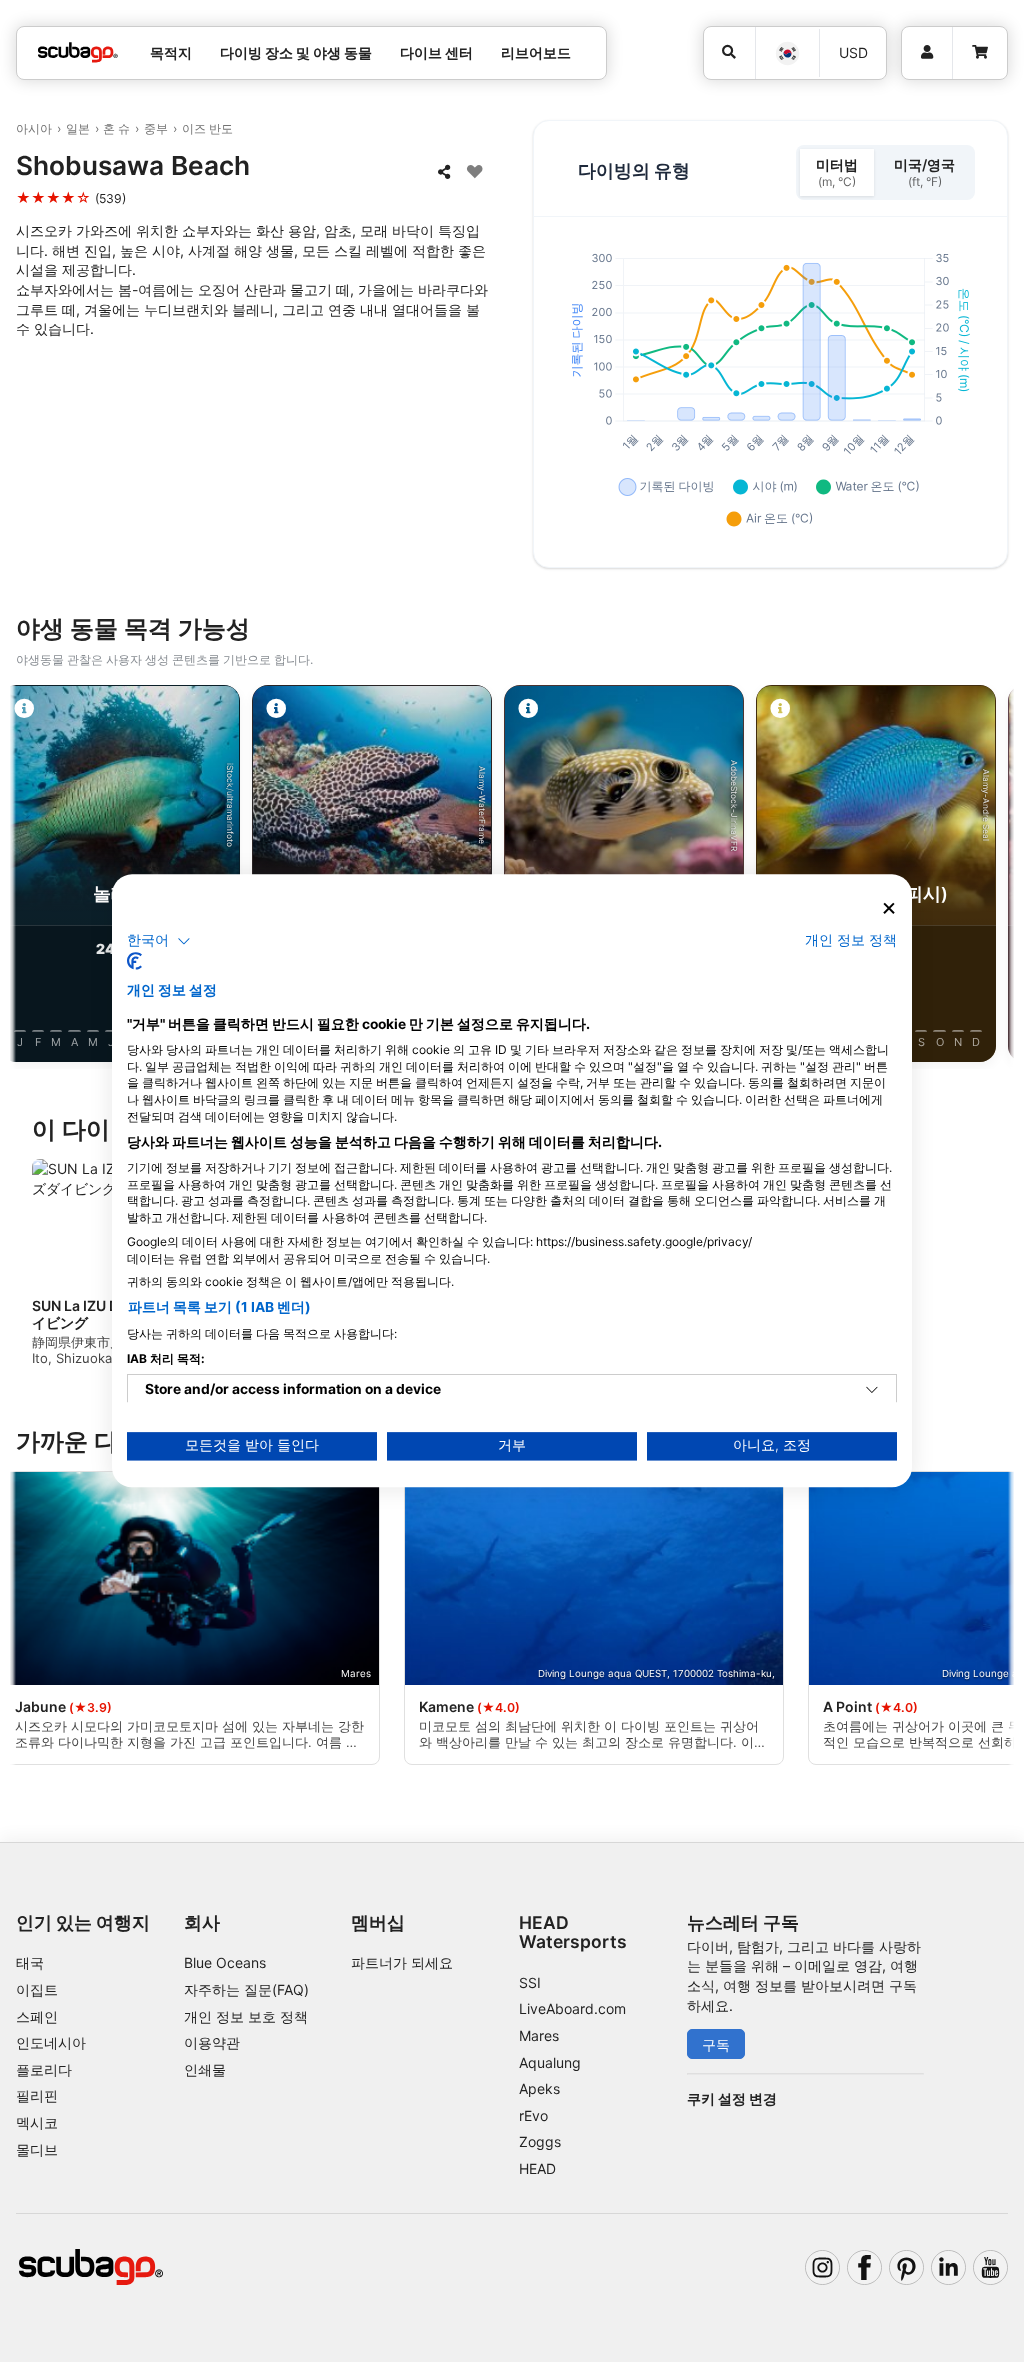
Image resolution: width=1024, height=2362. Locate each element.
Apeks (539, 2088)
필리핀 (37, 2095)
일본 (78, 128)
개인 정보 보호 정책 (246, 2016)
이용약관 (212, 2042)
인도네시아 (51, 2042)
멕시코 (37, 2122)
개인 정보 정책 (851, 940)
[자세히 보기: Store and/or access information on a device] (872, 1391)
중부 (156, 128)
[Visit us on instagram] (822, 2267)
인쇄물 (205, 2069)
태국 (30, 1962)
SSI (530, 1982)
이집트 (37, 1989)
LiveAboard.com (572, 2008)
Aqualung (550, 2062)
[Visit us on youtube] (990, 2267)
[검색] (730, 53)
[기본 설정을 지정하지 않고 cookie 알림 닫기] (889, 908)
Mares (539, 2035)
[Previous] (33, 877)
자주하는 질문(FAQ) (246, 1989)
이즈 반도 (207, 128)
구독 (716, 2044)
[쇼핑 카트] (979, 53)
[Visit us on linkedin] (948, 2267)
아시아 (34, 128)
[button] (159, 941)
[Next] (991, 877)
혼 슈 (116, 128)
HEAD (537, 2168)
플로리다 (44, 2069)
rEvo (533, 2115)
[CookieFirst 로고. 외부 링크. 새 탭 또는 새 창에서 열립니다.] (134, 962)
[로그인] (927, 53)
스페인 (37, 2016)
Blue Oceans (225, 1962)
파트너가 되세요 (402, 1962)
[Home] (78, 52)
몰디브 (37, 2149)
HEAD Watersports (573, 1932)
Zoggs (540, 2141)
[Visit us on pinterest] (906, 2267)
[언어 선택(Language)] (786, 53)
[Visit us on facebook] (864, 2267)
